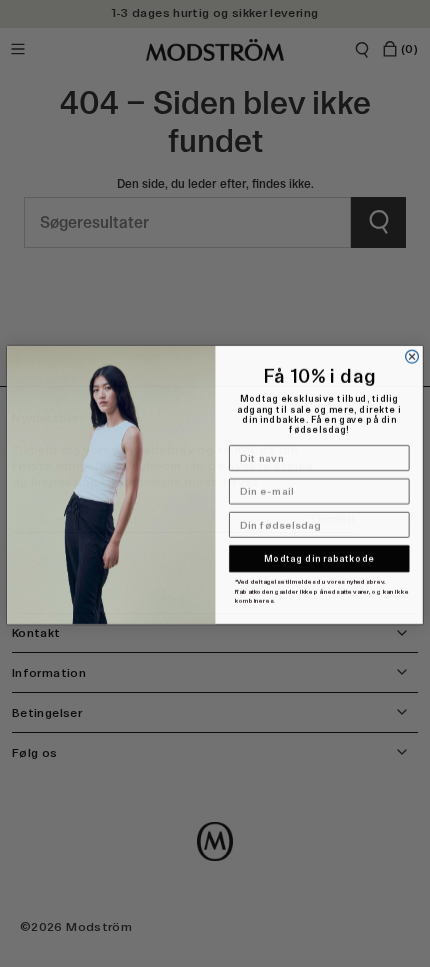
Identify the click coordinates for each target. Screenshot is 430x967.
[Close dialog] (412, 355)
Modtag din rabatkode (319, 557)
